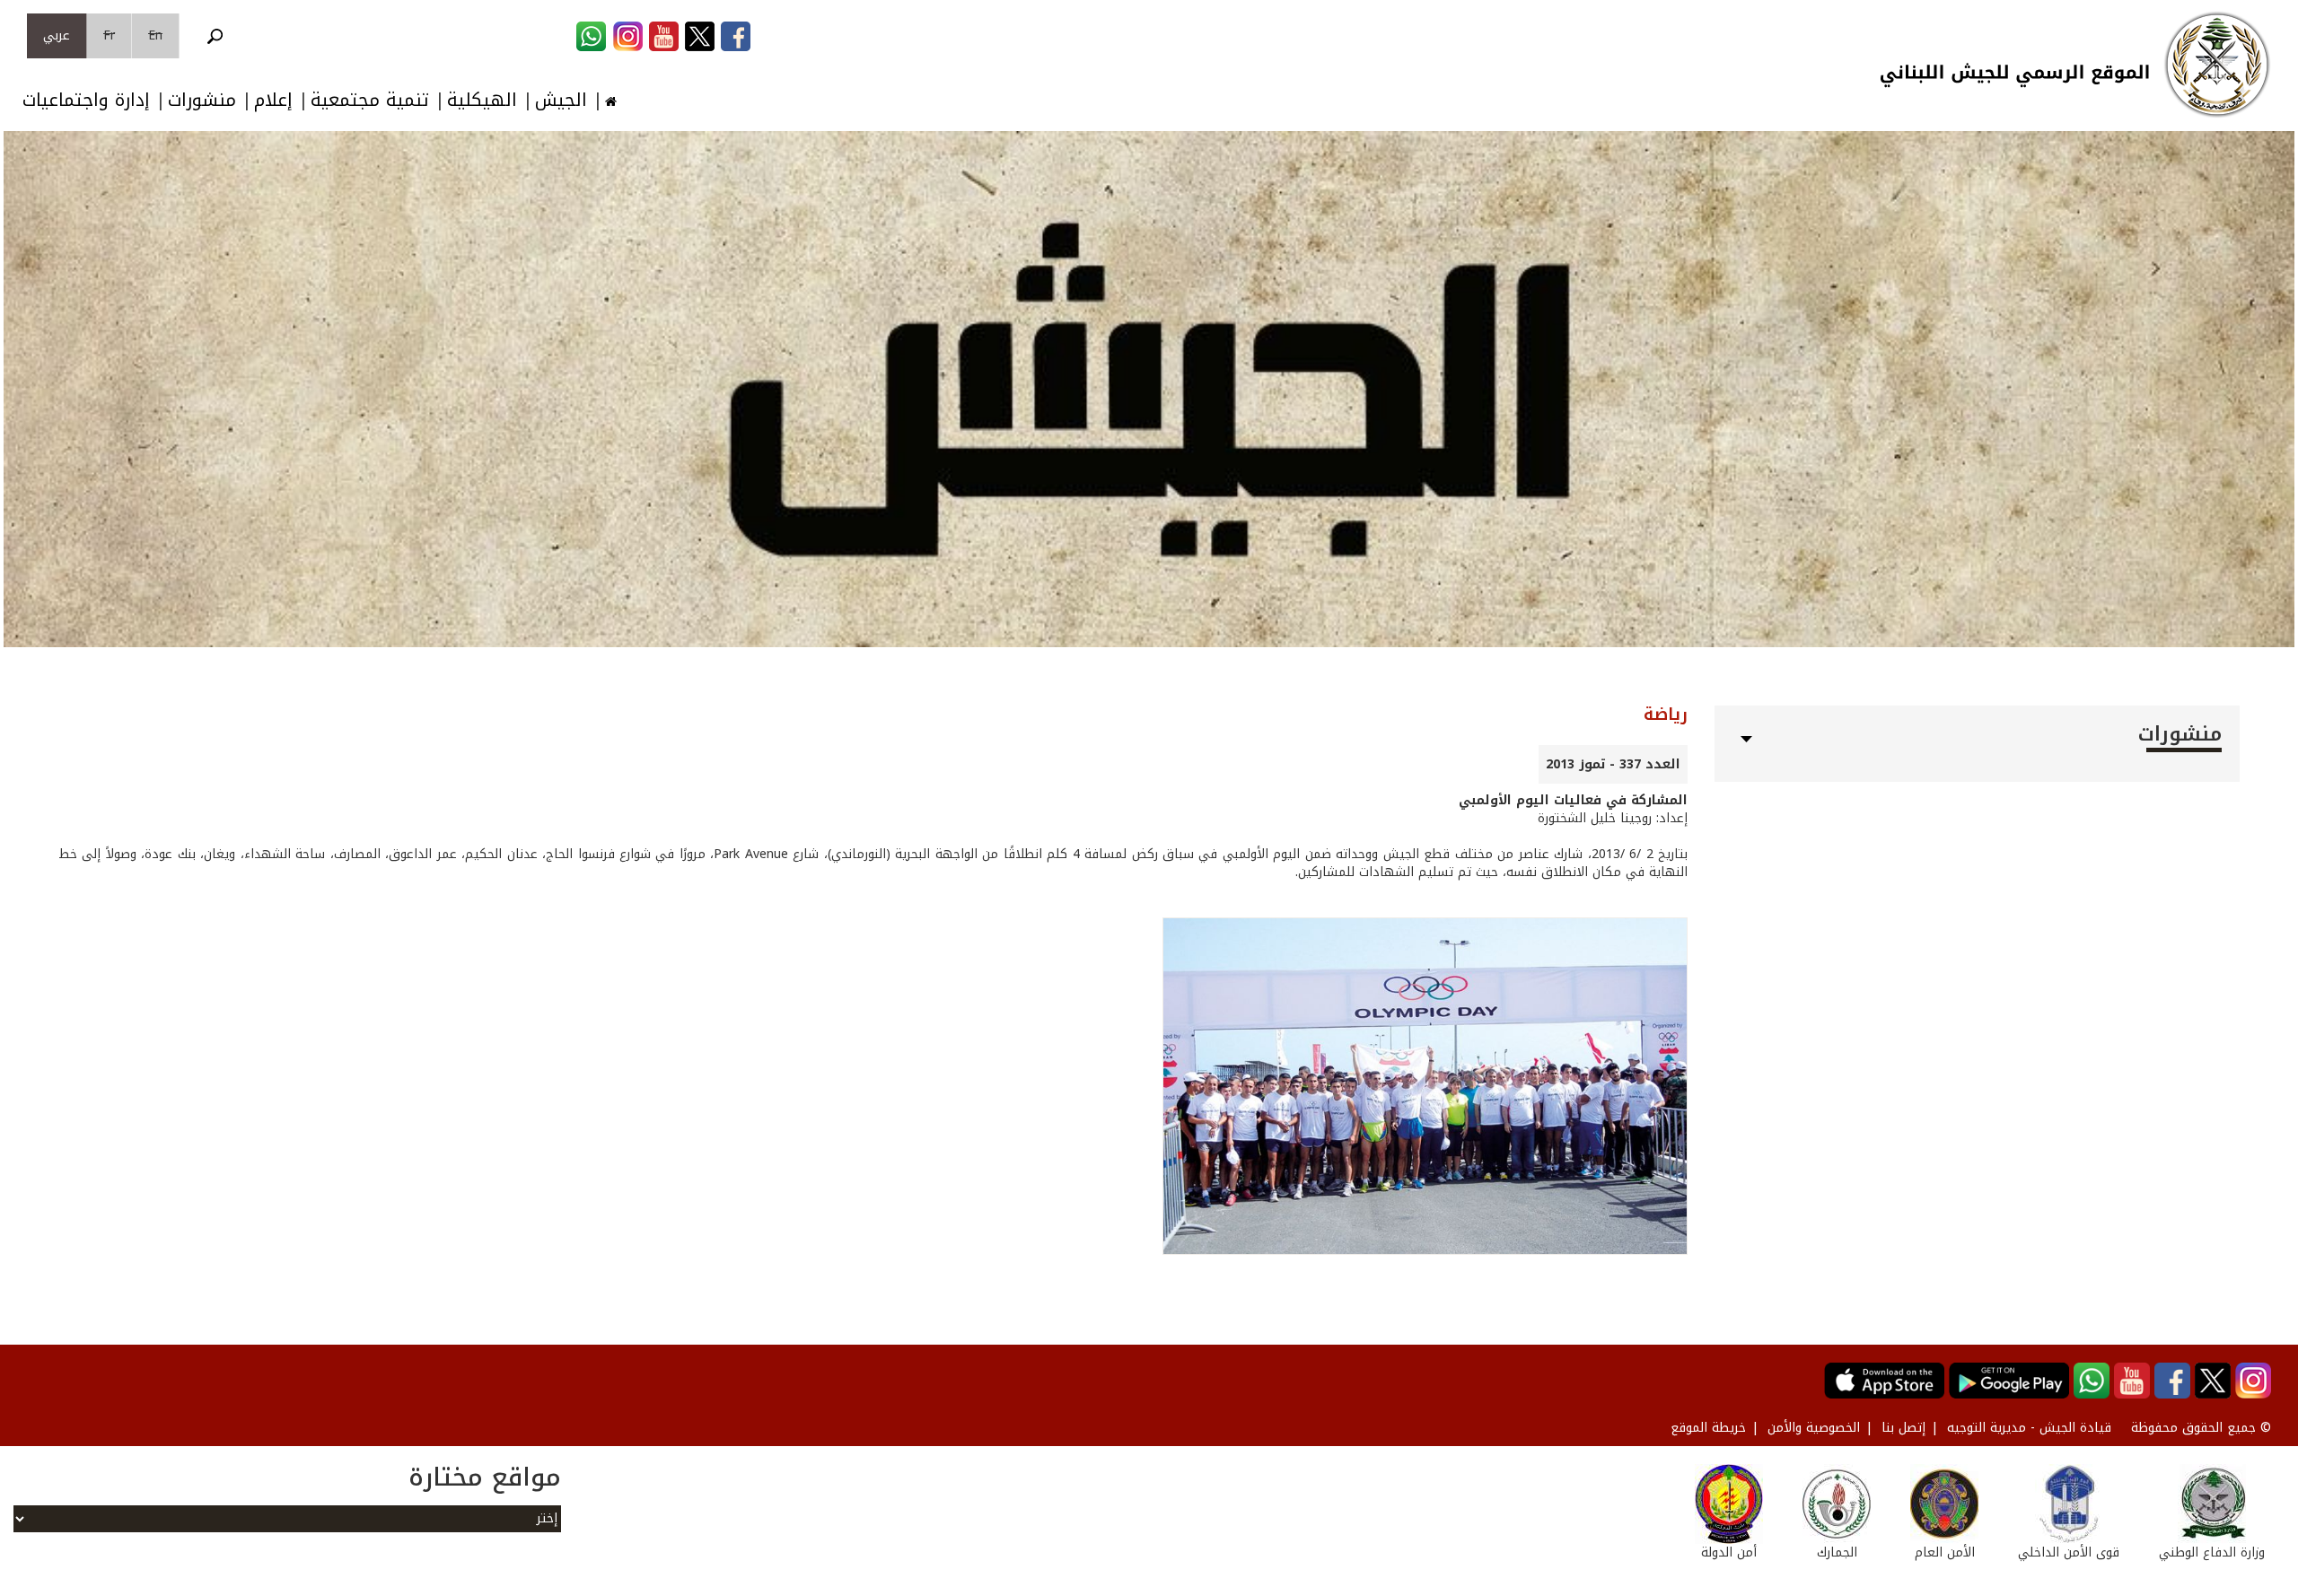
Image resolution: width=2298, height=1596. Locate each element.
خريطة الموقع (1708, 1428)
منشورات (202, 100)
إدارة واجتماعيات (86, 100)
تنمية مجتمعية (370, 100)
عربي (57, 35)
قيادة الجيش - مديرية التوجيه (2029, 1428)
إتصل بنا (1903, 1428)
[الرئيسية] (2217, 65)
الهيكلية (482, 100)
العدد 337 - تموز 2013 (1613, 764)
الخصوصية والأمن (1814, 1428)
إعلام (273, 100)
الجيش (561, 100)
